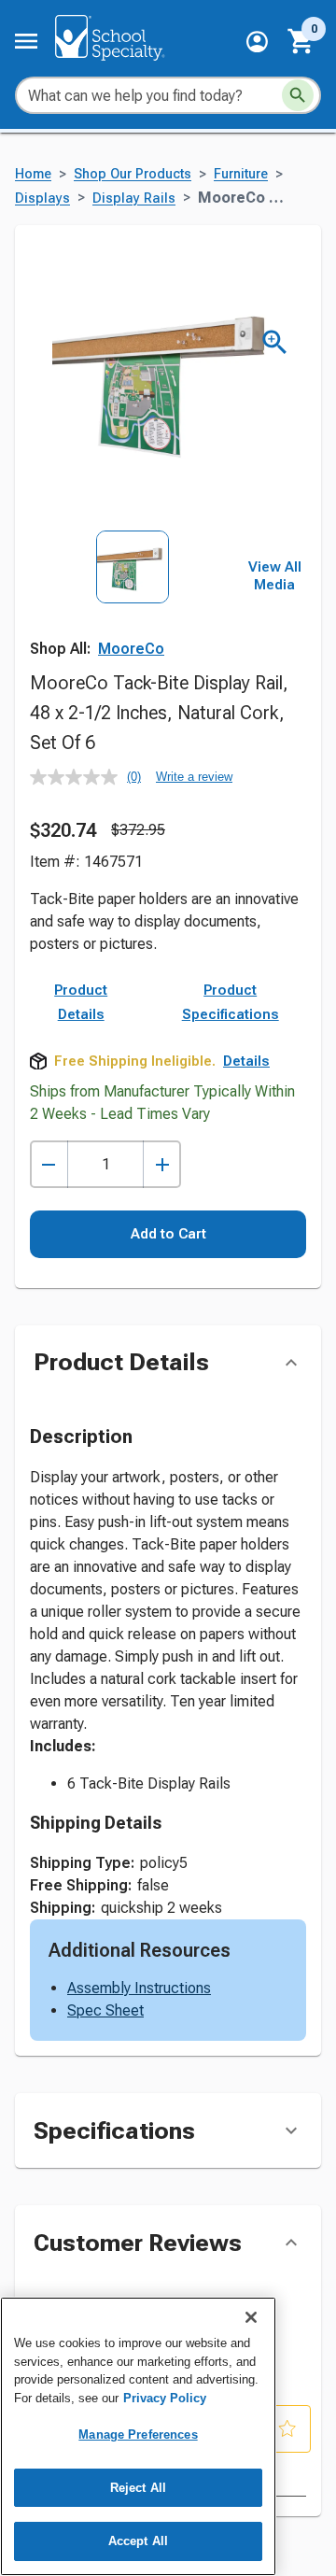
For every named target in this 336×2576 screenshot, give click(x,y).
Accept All (138, 2541)
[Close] (251, 2317)
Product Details (81, 1002)
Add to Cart (168, 1234)
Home (33, 174)
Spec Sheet (105, 2010)
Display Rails (134, 198)
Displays (42, 198)
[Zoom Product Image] (275, 342)
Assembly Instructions (139, 1988)
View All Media (275, 576)
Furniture (241, 174)
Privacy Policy (165, 2398)
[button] (257, 42)
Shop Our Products (133, 174)
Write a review (194, 777)
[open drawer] (26, 41)
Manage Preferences (138, 2434)
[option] (133, 594)
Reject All (138, 2488)
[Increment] (162, 1164)
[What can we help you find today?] (298, 95)
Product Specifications (231, 1002)
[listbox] (133, 594)
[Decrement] (49, 1164)
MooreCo (131, 649)
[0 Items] (301, 41)
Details (246, 1061)
